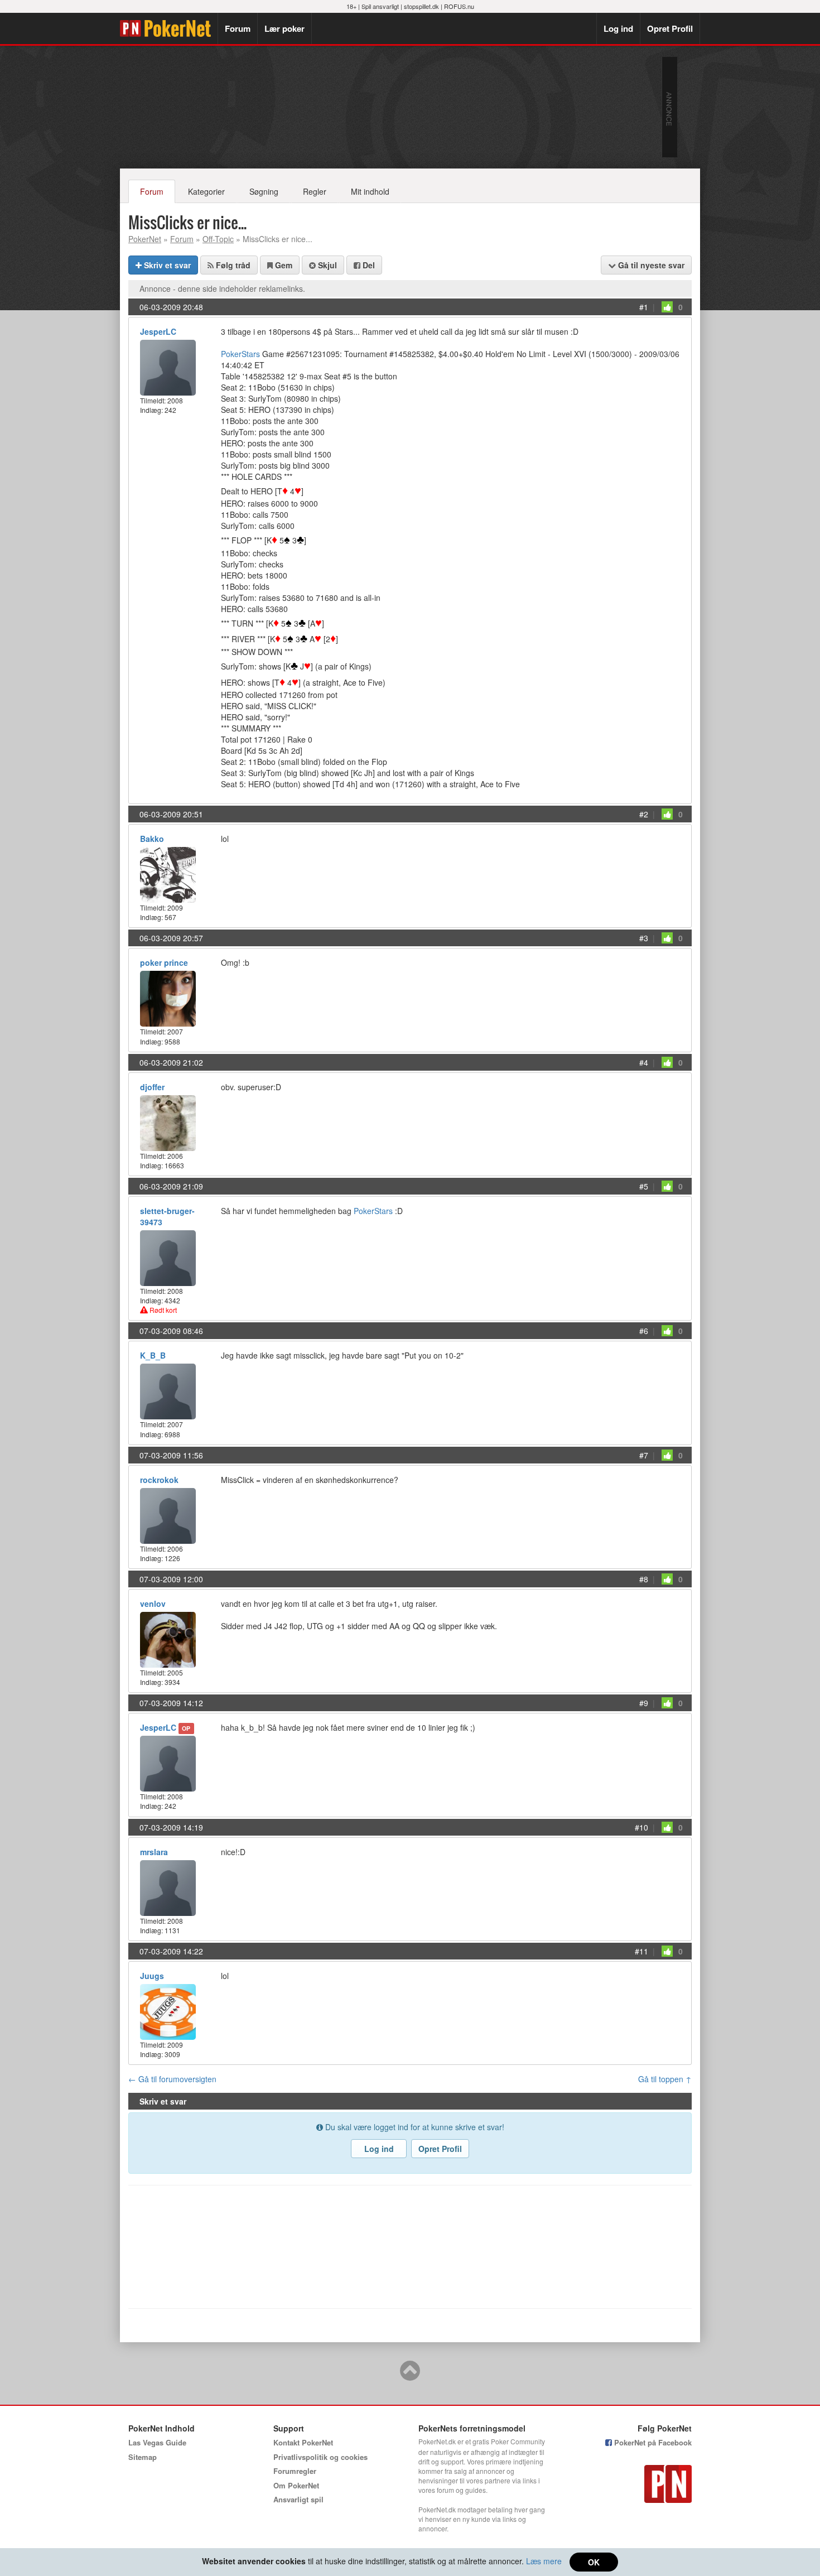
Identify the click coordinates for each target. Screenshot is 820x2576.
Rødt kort (162, 1310)
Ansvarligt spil (298, 2499)
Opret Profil (670, 28)
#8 (644, 1579)
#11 (641, 1951)
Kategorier (206, 191)
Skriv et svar (166, 265)
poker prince (164, 962)
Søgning (264, 191)
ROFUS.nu (459, 6)
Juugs (152, 1976)
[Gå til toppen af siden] (410, 2376)
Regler (315, 191)
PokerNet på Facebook (652, 2442)
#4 (644, 1062)
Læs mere (544, 2561)
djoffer (152, 1087)
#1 (644, 307)
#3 (644, 938)
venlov (153, 1604)
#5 (644, 1186)
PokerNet (169, 28)
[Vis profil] (168, 366)
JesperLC (158, 331)
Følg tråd (232, 265)
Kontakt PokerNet (303, 2442)
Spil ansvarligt (380, 6)
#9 (644, 1703)
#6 (644, 1331)
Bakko (152, 839)
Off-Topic (218, 239)
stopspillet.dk (421, 6)
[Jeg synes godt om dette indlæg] (667, 307)
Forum (238, 28)
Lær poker (284, 28)
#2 (644, 814)
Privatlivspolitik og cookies (320, 2457)
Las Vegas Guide (157, 2442)
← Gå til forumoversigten (172, 2079)
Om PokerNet (296, 2485)
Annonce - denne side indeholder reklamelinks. (222, 288)
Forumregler (295, 2471)
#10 (641, 1827)
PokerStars (240, 354)
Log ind (618, 28)
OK (594, 2562)
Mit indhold (370, 191)
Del (368, 265)
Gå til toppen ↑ (665, 2079)
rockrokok (159, 1480)
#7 (644, 1455)
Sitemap (143, 2457)
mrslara (154, 1852)
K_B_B (153, 1355)
